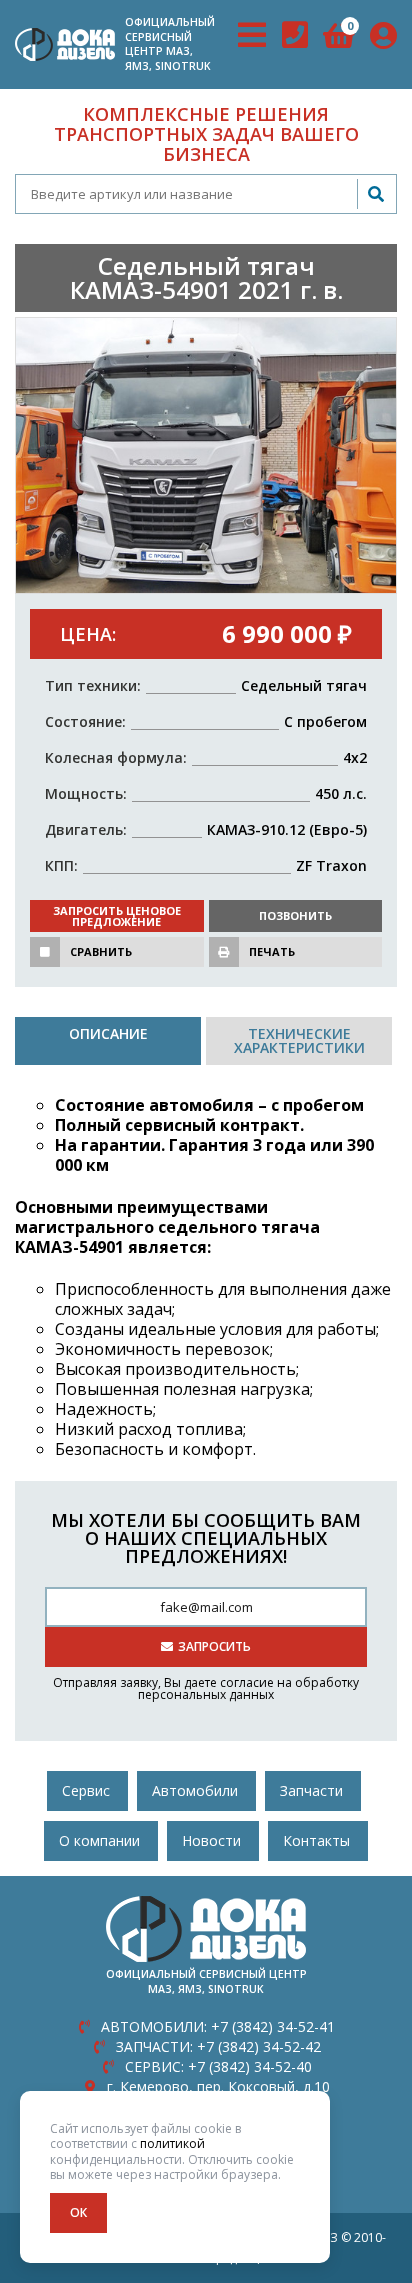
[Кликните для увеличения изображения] (206, 456)
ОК (78, 2212)
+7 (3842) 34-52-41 (218, 2026)
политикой (172, 2143)
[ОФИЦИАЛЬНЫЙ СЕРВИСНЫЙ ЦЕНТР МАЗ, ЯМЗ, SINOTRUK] (65, 44)
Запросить (214, 1646)
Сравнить (101, 951)
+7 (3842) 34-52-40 (218, 2066)
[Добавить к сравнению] (45, 952)
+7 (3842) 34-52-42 (218, 2046)
